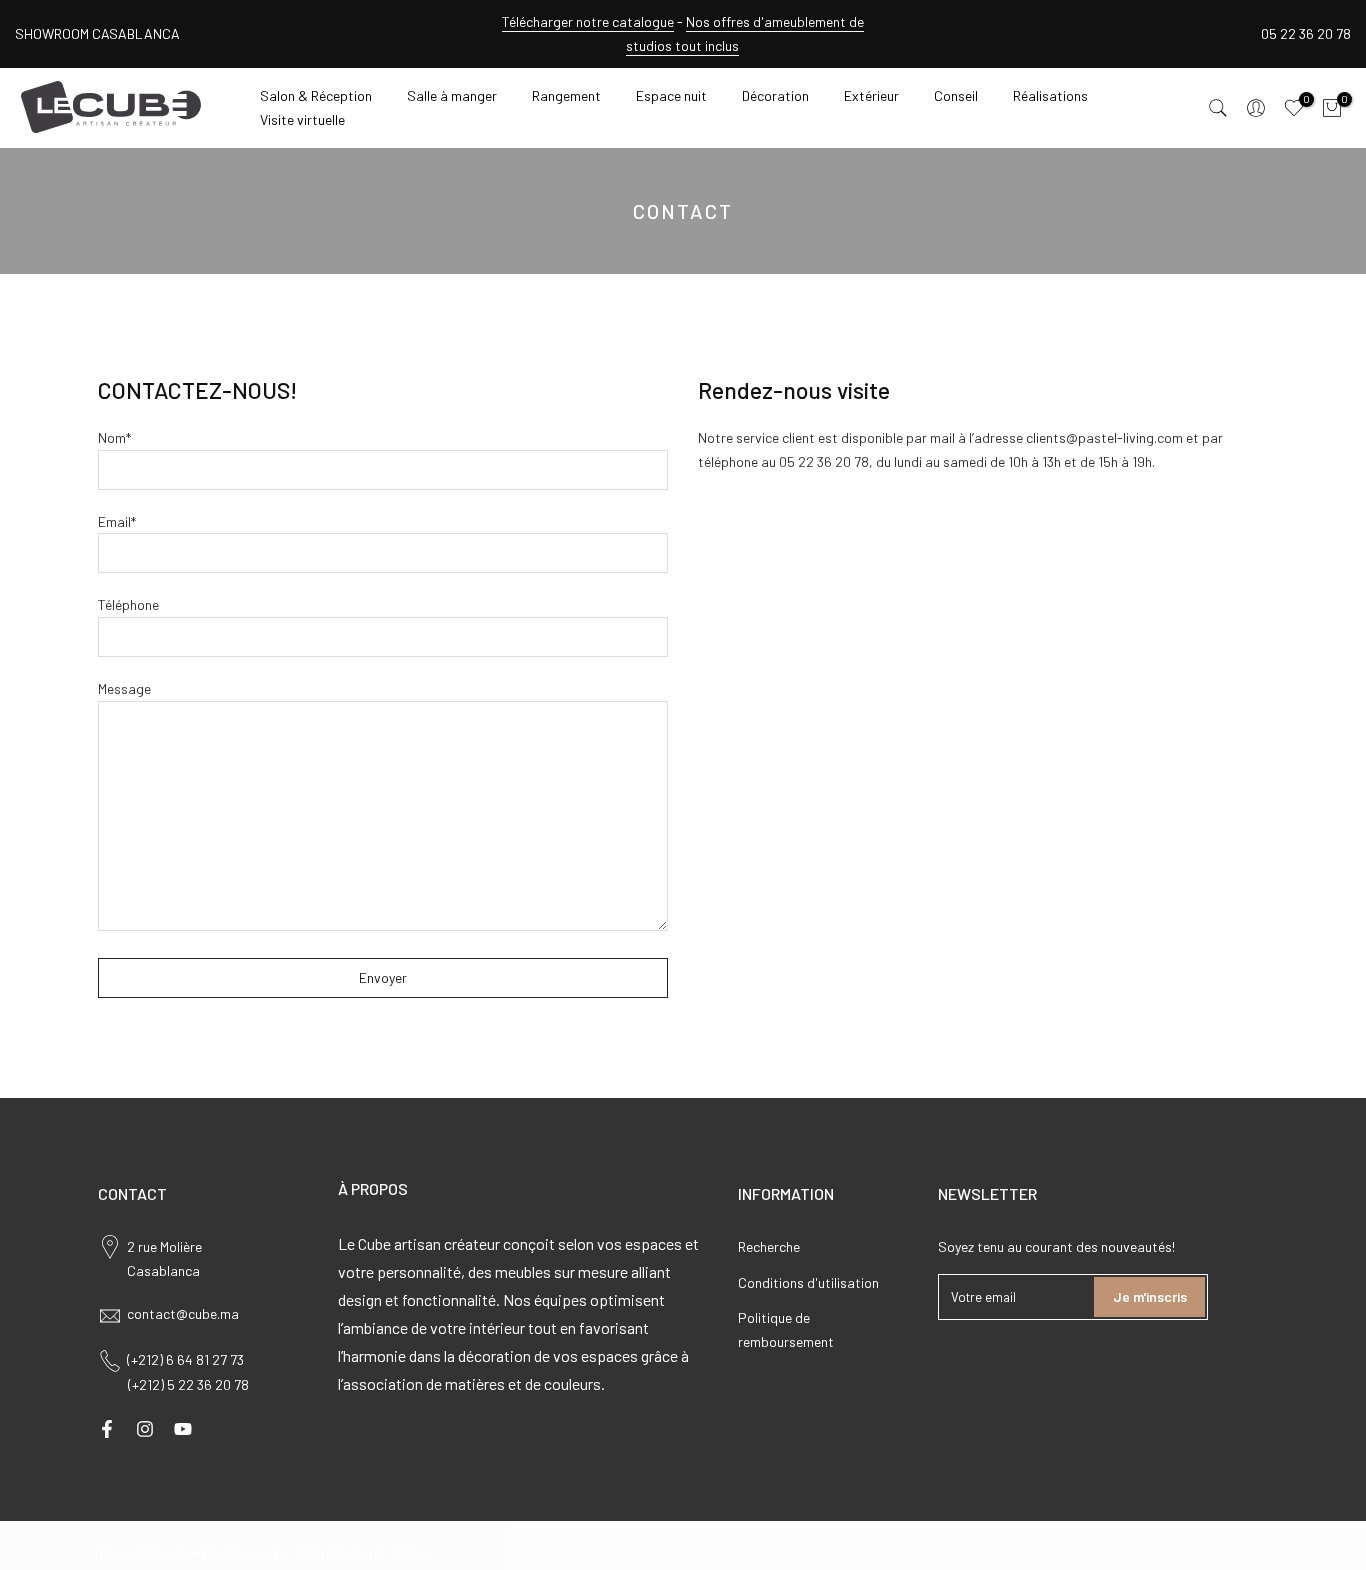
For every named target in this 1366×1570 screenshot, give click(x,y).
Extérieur (871, 95)
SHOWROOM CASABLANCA (97, 33)
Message (124, 688)
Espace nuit (671, 95)
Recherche (769, 1246)
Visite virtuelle (302, 119)
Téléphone (128, 604)
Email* (117, 521)
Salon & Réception (316, 95)
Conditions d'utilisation (808, 1282)
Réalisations (1050, 95)
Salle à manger (452, 95)
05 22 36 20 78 (1306, 33)
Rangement (566, 95)
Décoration (775, 95)
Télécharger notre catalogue (588, 21)
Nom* (114, 437)
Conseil (956, 95)
